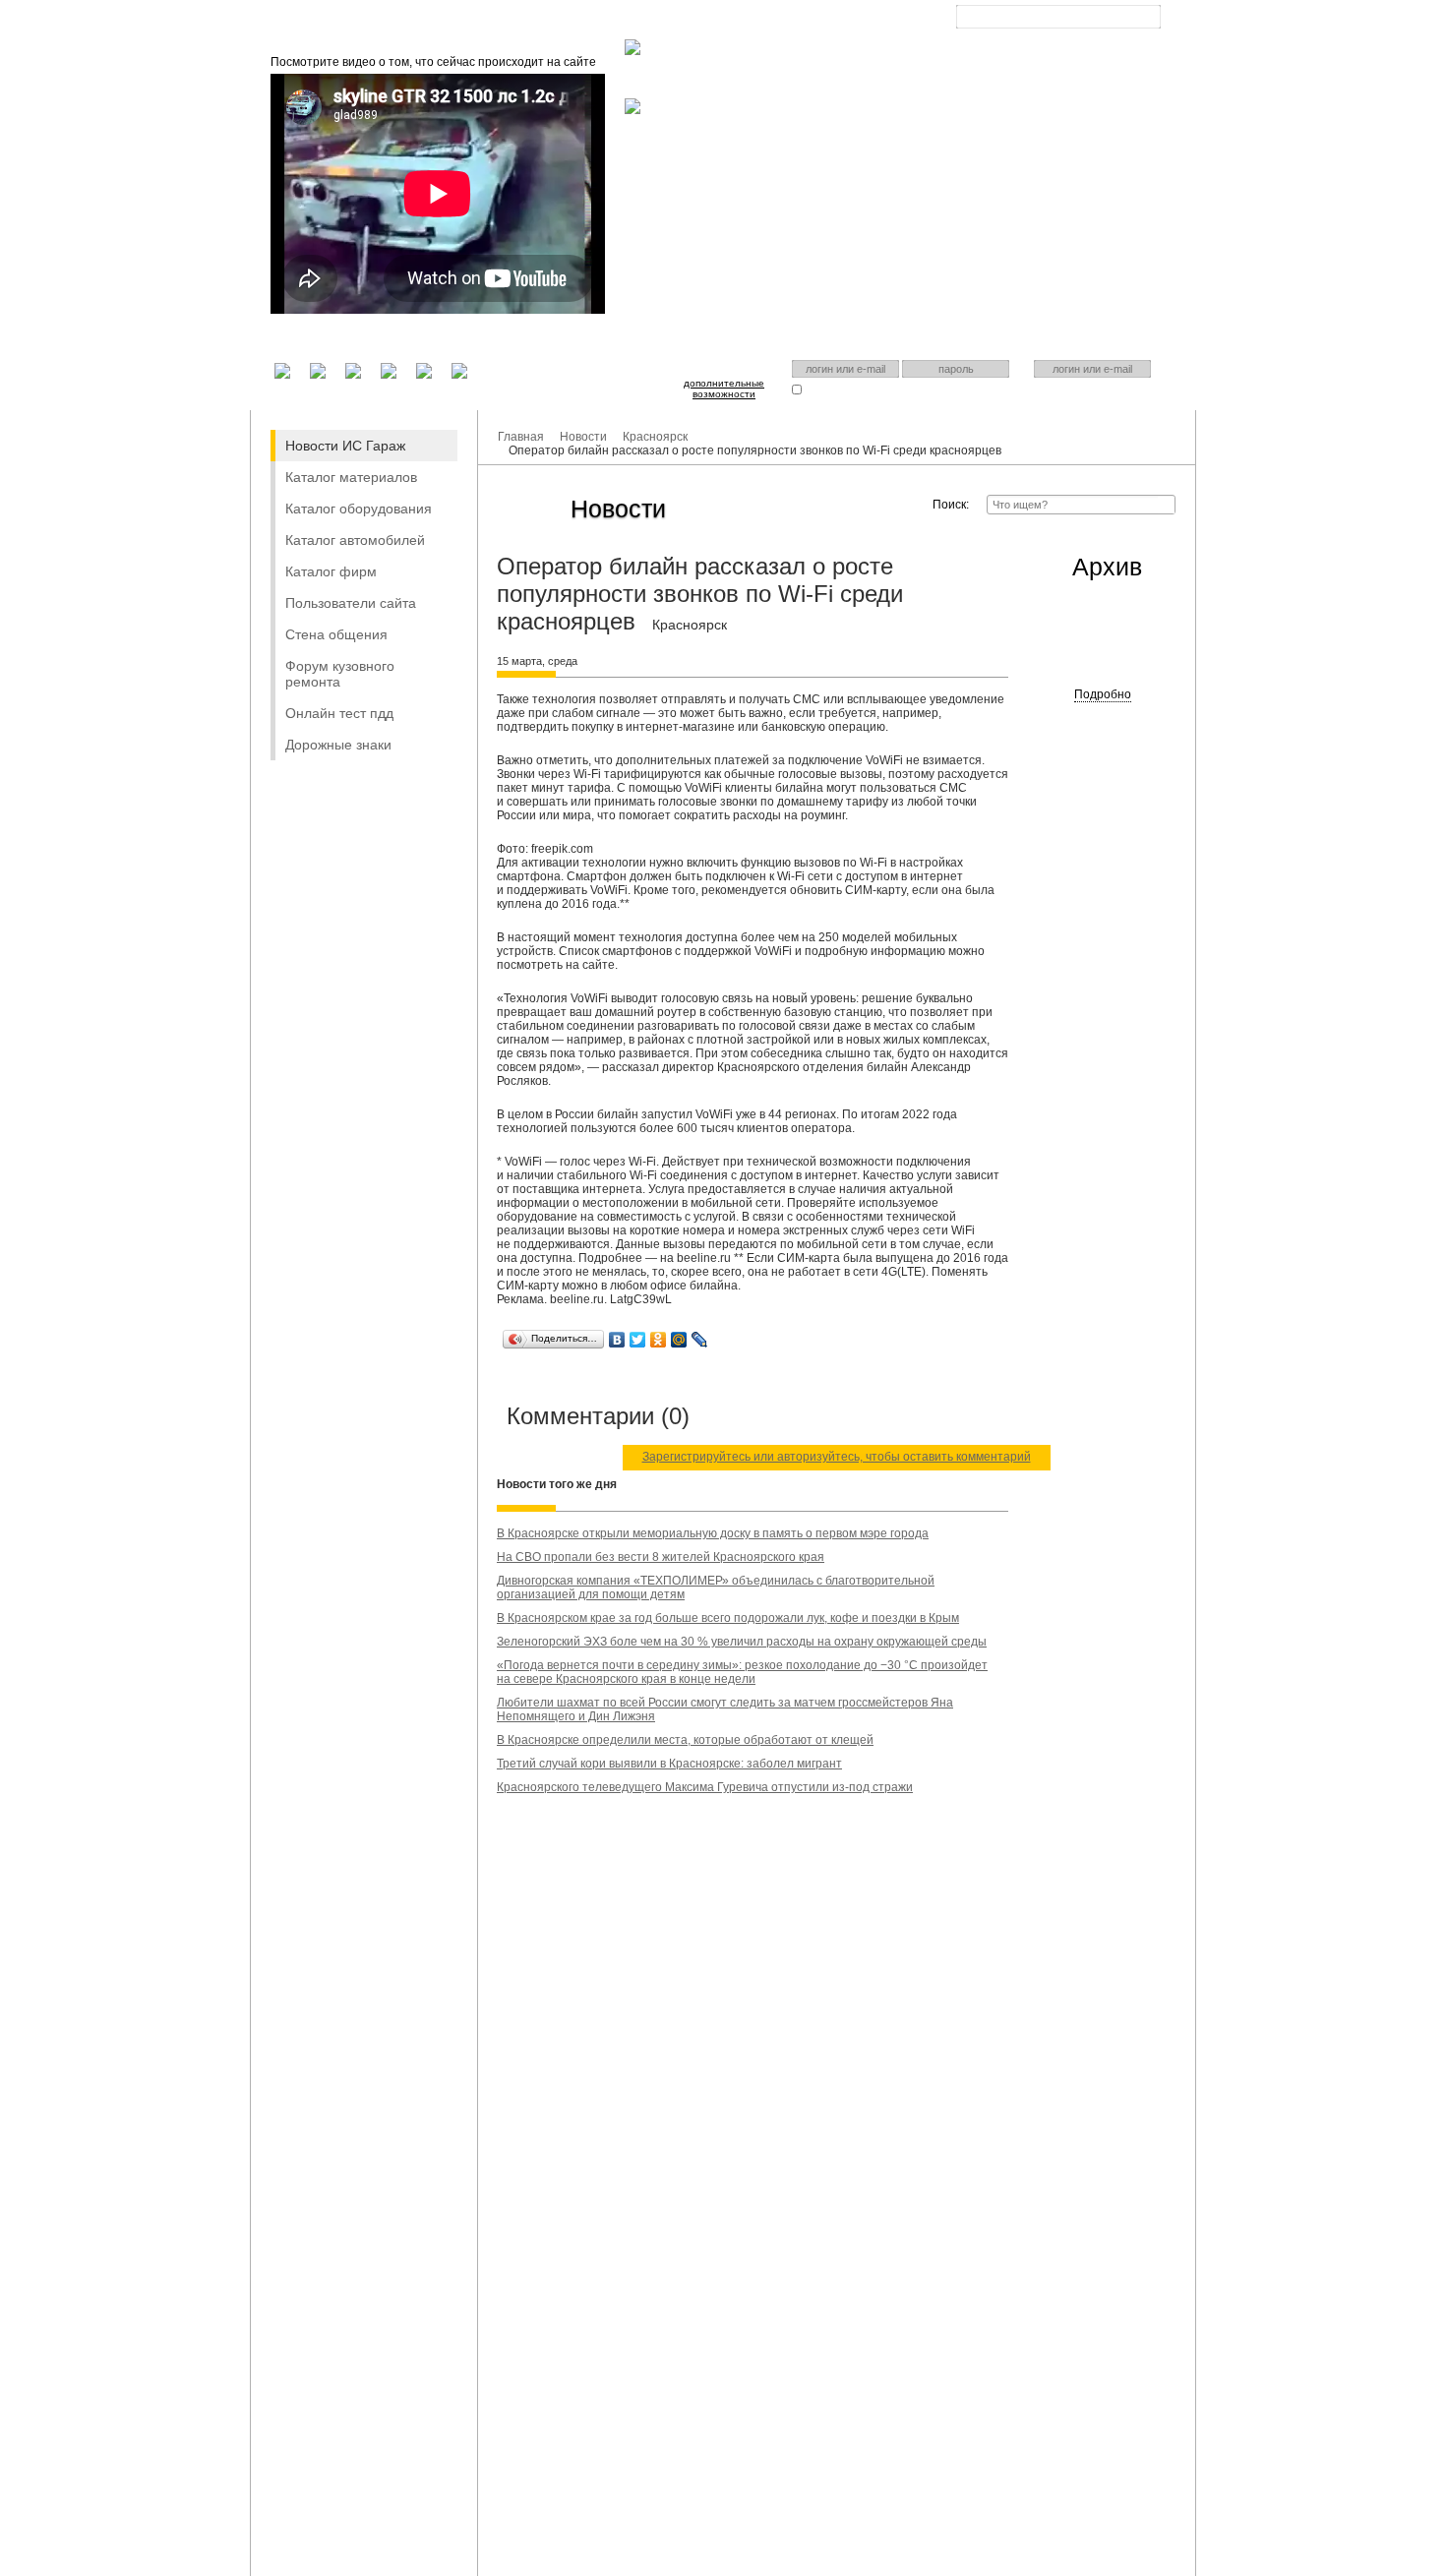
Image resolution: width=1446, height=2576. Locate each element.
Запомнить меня (843, 389)
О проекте (651, 20)
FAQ (718, 20)
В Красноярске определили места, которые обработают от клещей (685, 1740)
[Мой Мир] (679, 1340)
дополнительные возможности (724, 389)
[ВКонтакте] (617, 1340)
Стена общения (336, 634)
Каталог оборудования (359, 509)
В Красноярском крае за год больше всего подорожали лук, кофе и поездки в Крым (728, 1618)
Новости (583, 437)
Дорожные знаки (338, 745)
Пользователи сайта (351, 603)
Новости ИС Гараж (345, 446)
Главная (574, 20)
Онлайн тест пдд (339, 713)
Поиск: (951, 505)
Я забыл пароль (941, 389)
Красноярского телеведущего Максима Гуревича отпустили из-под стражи (705, 1787)
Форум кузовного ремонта (340, 674)
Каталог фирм (331, 571)
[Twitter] (638, 1340)
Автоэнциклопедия (806, 20)
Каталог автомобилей (355, 540)
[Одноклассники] (659, 1340)
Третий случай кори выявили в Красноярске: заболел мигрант (669, 1764)
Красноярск (1043, 32)
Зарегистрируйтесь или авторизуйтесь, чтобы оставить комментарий (837, 1457)
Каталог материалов (351, 477)
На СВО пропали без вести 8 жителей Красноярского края (661, 1557)
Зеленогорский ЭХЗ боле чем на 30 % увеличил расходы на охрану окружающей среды (742, 1642)
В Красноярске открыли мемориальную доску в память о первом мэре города (713, 1533)
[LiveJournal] (700, 1340)
